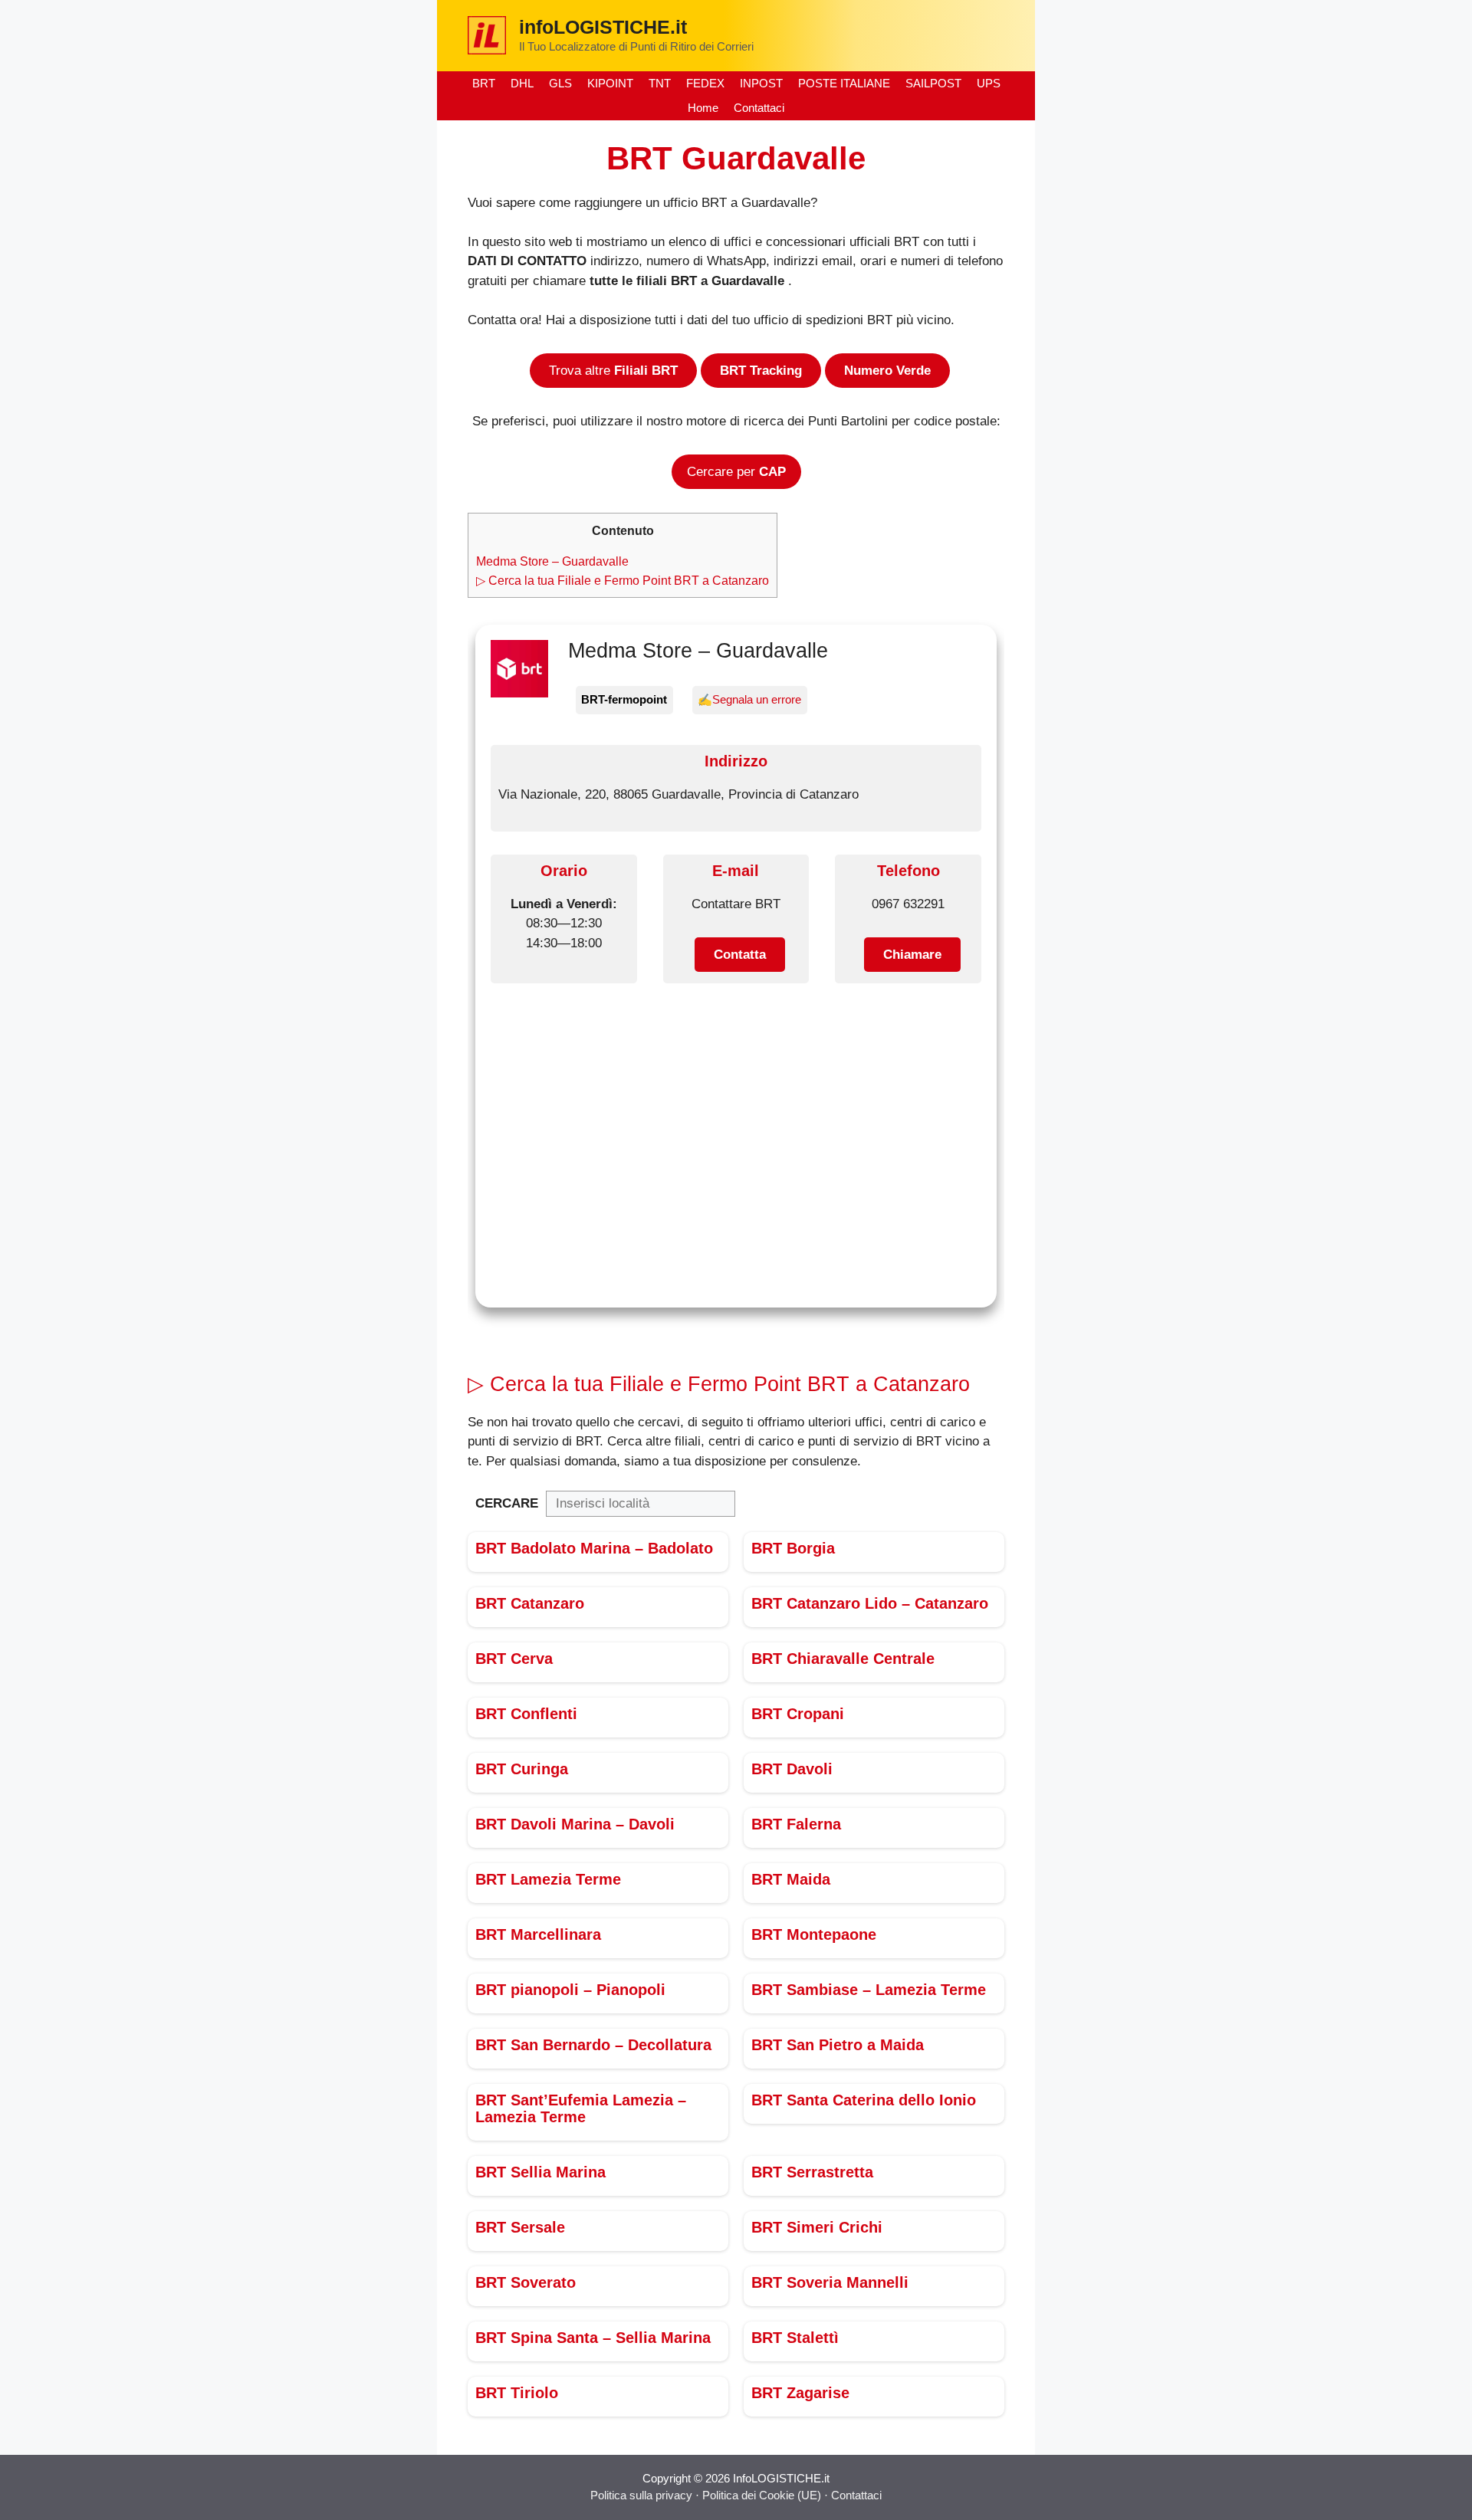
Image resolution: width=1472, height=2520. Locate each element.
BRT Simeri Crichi (817, 2227)
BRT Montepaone (814, 1934)
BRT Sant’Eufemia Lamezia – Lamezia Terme (581, 2108)
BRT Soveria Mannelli (830, 2282)
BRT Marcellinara (538, 1934)
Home (703, 108)
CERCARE (507, 1503)
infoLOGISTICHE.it (603, 27)
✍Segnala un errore (749, 699)
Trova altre (613, 371)
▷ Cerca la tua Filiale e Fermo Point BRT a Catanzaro (623, 580)
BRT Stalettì (795, 2338)
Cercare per (736, 472)
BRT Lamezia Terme (548, 1879)
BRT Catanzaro (530, 1603)
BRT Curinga (522, 1769)
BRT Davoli (792, 1769)
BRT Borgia (793, 1548)
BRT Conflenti (526, 1714)
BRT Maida (791, 1879)
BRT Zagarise (800, 2393)
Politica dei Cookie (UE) (763, 2495)
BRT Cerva (514, 1659)
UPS (989, 83)
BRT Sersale (520, 2227)
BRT (484, 83)
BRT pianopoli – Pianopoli (570, 1990)
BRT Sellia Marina (540, 2172)
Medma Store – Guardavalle (552, 561)
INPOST (761, 83)
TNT (660, 83)
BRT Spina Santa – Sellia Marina (593, 2338)
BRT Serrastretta (812, 2172)
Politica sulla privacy (641, 2495)
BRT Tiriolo (517, 2393)
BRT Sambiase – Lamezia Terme (869, 1990)
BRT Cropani (798, 1714)
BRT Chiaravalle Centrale (843, 1659)
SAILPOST (933, 83)
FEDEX (705, 83)
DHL (522, 83)
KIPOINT (610, 83)
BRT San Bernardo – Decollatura (593, 2045)
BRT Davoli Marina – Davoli (575, 1824)
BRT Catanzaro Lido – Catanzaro (870, 1603)
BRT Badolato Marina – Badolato (594, 1548)
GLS (560, 83)
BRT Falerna (796, 1824)
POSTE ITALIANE (844, 83)
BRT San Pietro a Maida (838, 2045)
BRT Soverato (526, 2282)
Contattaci (759, 108)
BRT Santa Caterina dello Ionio (864, 2100)
